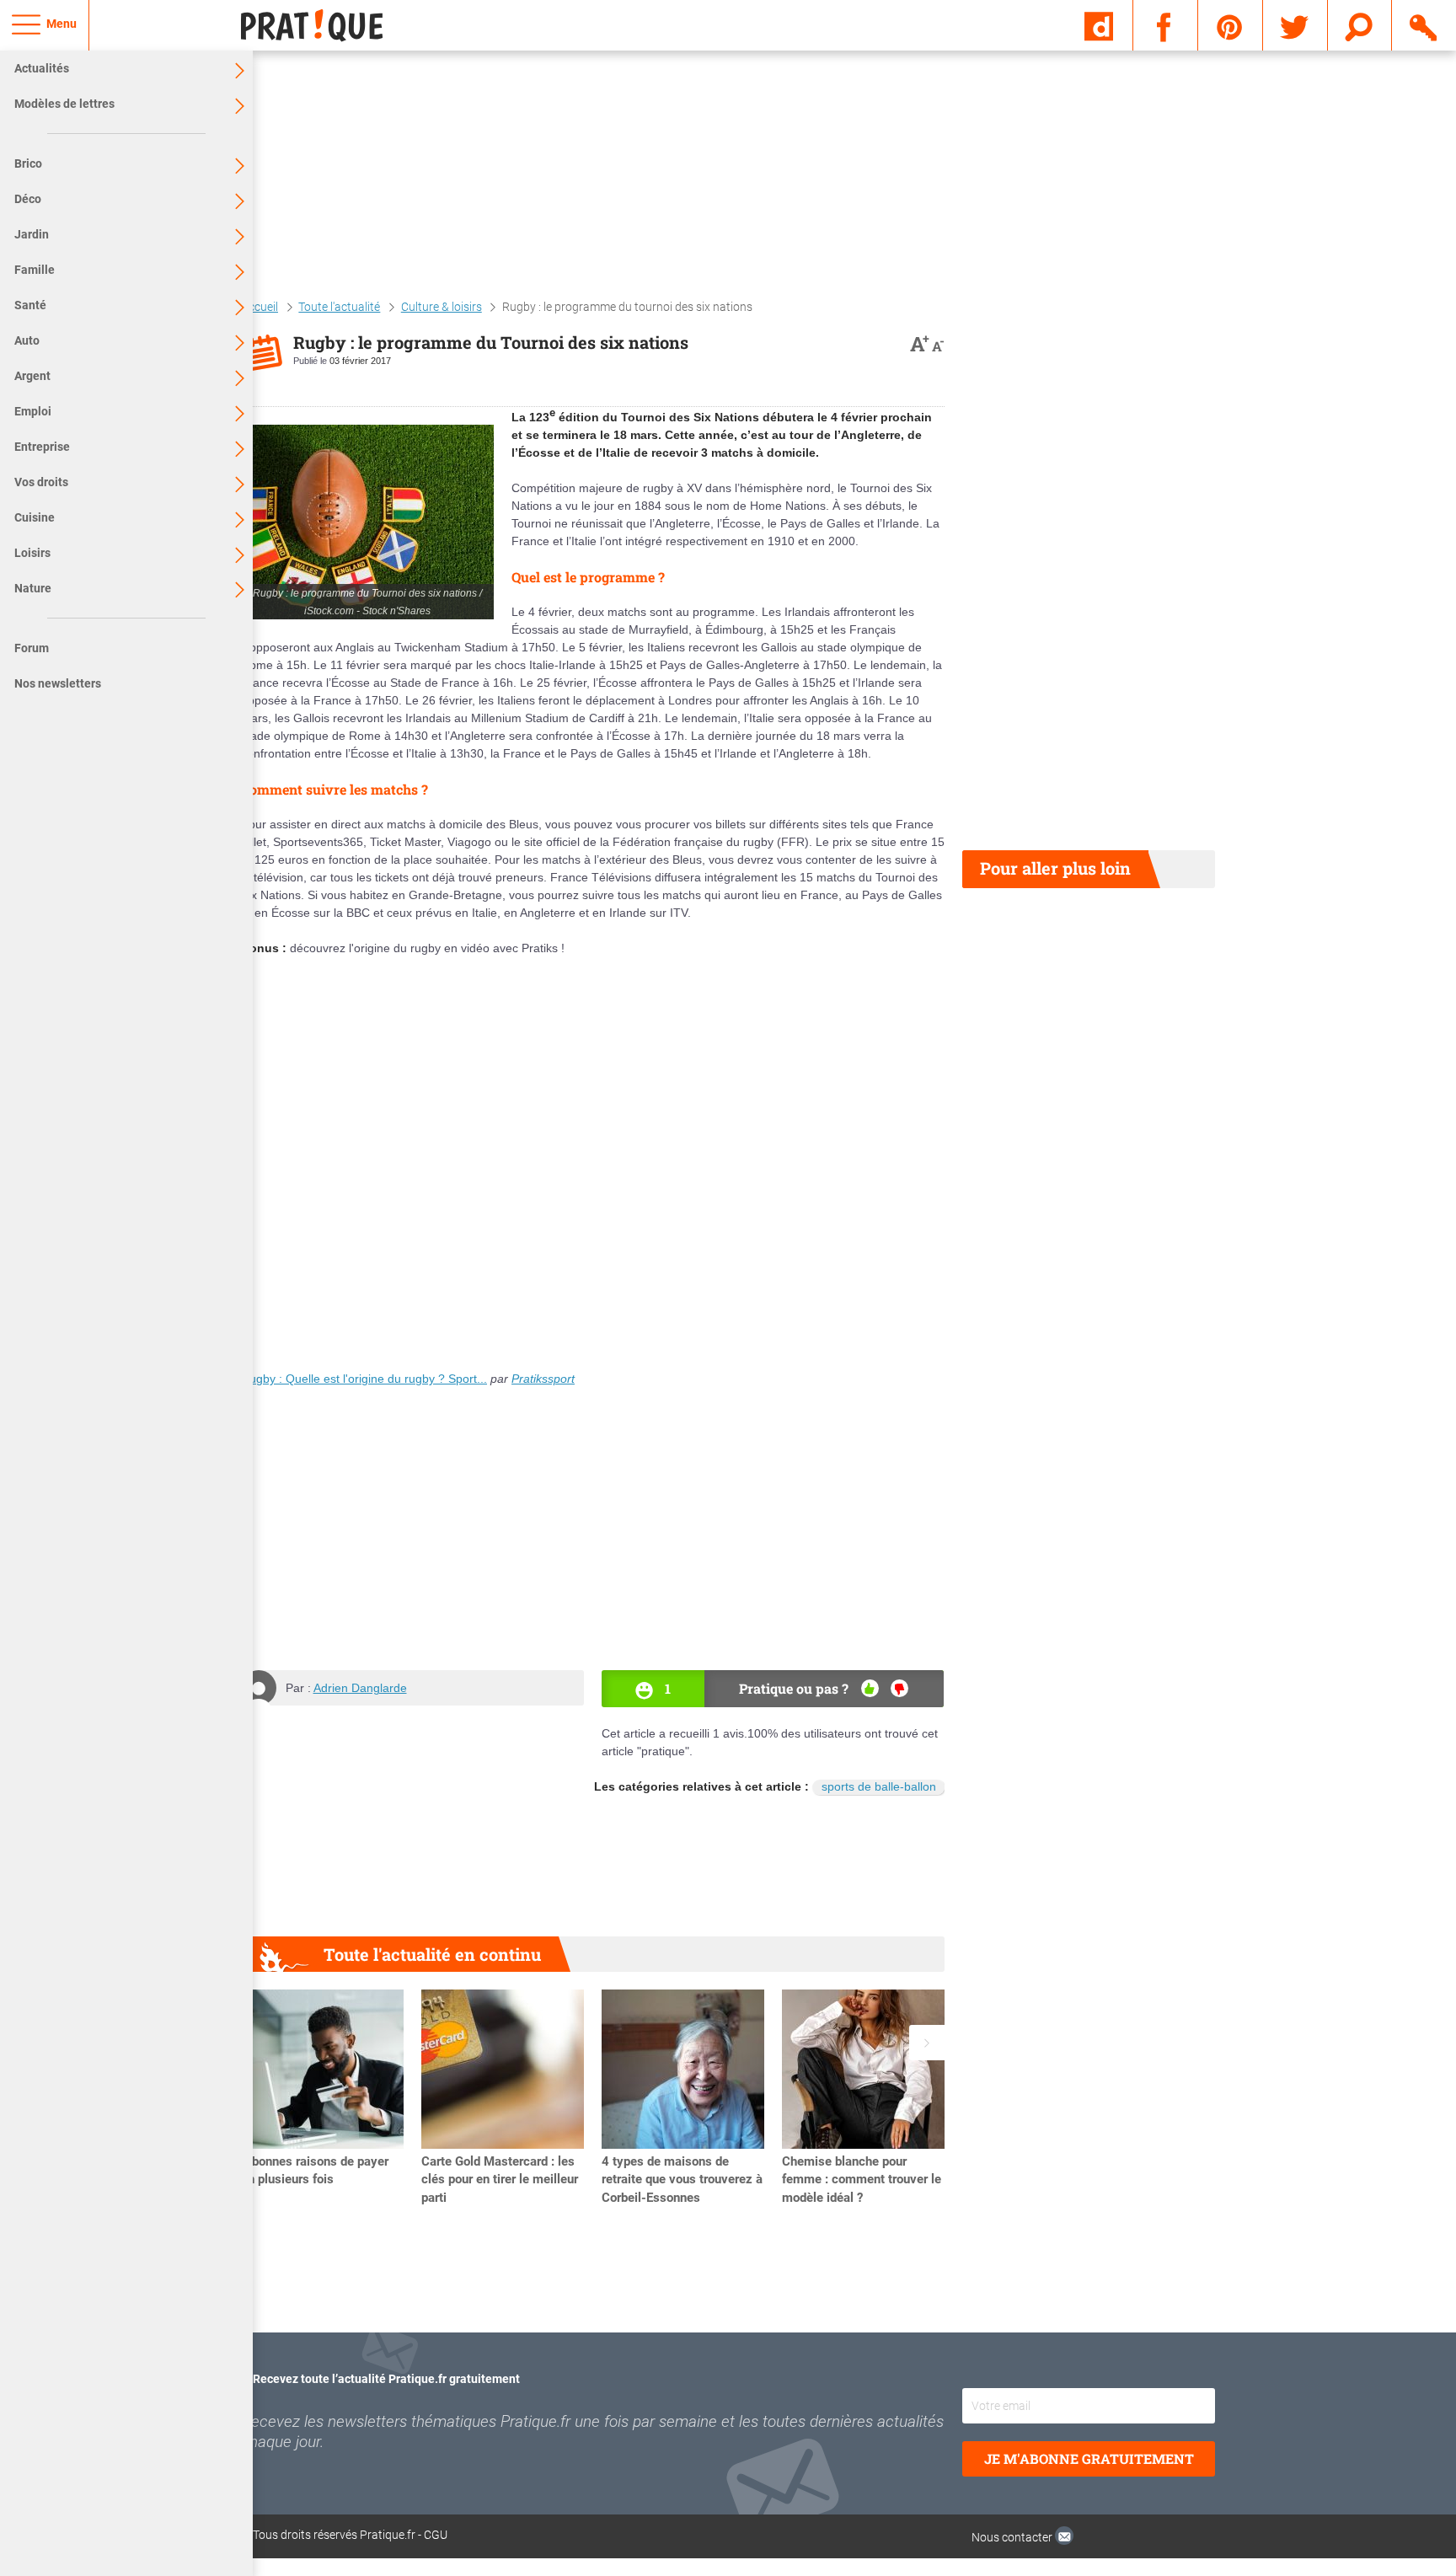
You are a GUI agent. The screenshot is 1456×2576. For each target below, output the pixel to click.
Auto (27, 340)
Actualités (42, 68)
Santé (30, 305)
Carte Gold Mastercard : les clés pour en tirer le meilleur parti (500, 2180)
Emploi (33, 411)
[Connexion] (1424, 24)
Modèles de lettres (64, 104)
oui (870, 1688)
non (899, 1688)
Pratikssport (543, 1379)
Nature (33, 588)
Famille (35, 270)
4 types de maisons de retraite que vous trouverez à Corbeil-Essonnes (682, 2180)
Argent (32, 376)
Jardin (32, 234)
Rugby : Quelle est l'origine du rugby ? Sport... (364, 1379)
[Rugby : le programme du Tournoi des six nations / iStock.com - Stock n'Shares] (367, 522)
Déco (28, 199)
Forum (32, 648)
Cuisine (35, 517)
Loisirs (32, 553)
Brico (28, 163)
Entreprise (42, 447)
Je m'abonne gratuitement (1089, 2458)
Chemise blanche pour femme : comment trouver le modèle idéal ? (862, 2180)
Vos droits (41, 482)
